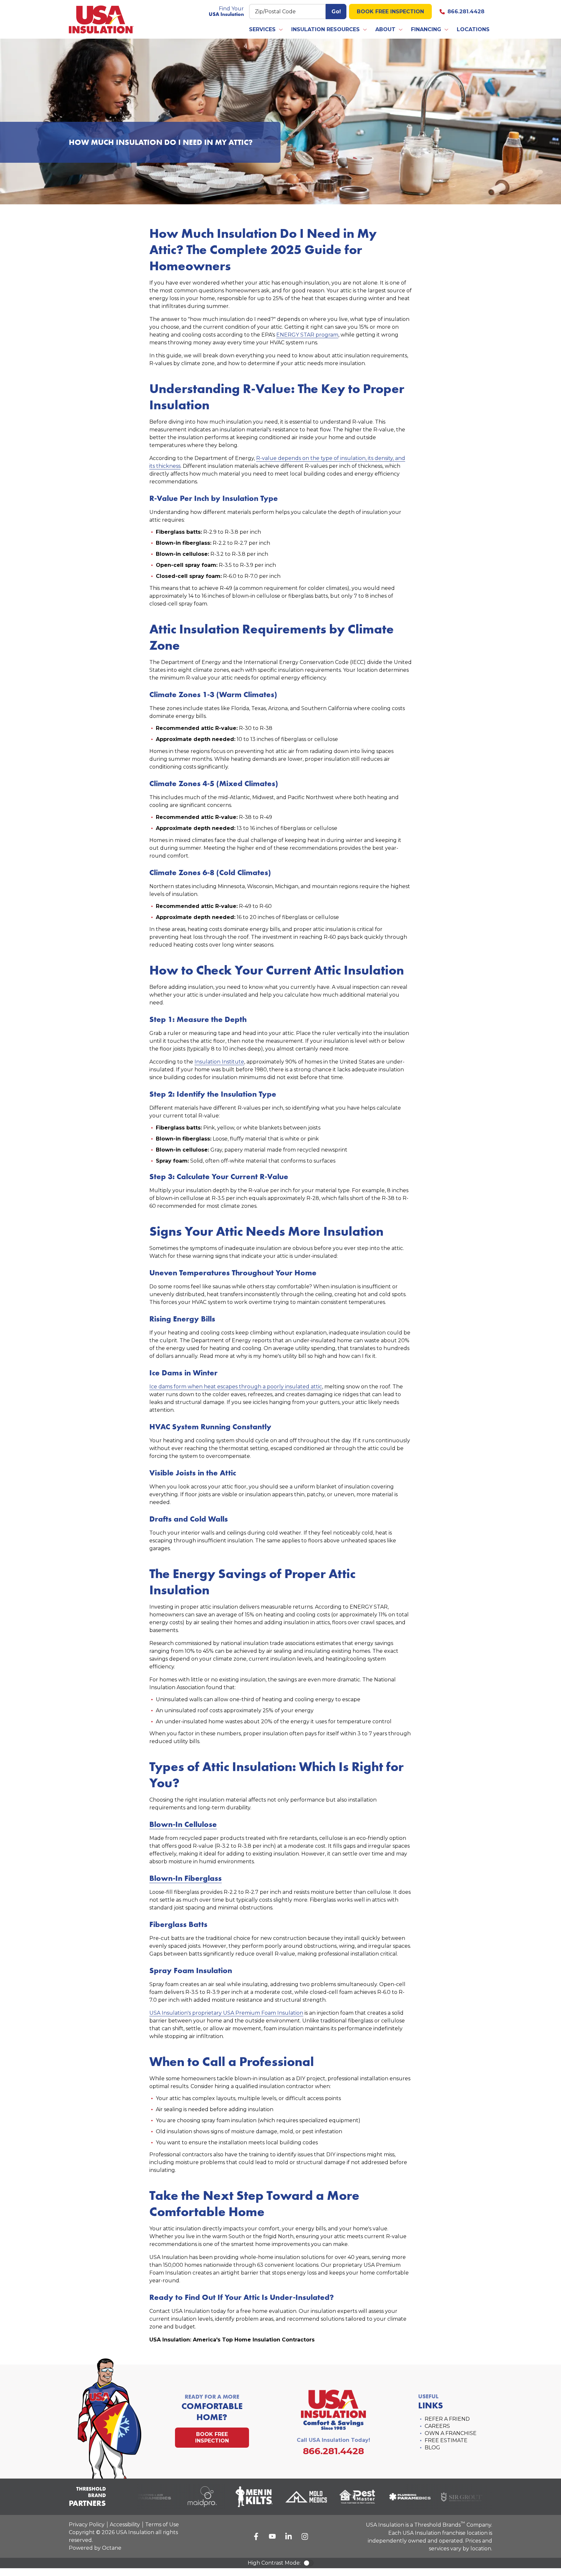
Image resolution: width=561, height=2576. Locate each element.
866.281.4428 (466, 12)
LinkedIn (289, 2536)
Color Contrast (308, 2563)
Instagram (305, 2536)
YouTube (272, 2536)
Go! (336, 12)
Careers (437, 2426)
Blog (432, 2448)
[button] (266, 30)
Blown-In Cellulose (183, 1824)
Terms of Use (162, 2525)
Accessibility (125, 2525)
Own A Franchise (451, 2433)
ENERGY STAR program (307, 335)
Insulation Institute (219, 1062)
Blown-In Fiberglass (186, 1878)
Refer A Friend (447, 2419)
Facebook (256, 2536)
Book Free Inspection (390, 12)
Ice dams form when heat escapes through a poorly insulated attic (236, 1387)
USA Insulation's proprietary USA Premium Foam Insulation (226, 2013)
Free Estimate (446, 2440)
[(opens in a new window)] (140, 2497)
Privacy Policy (87, 2525)
